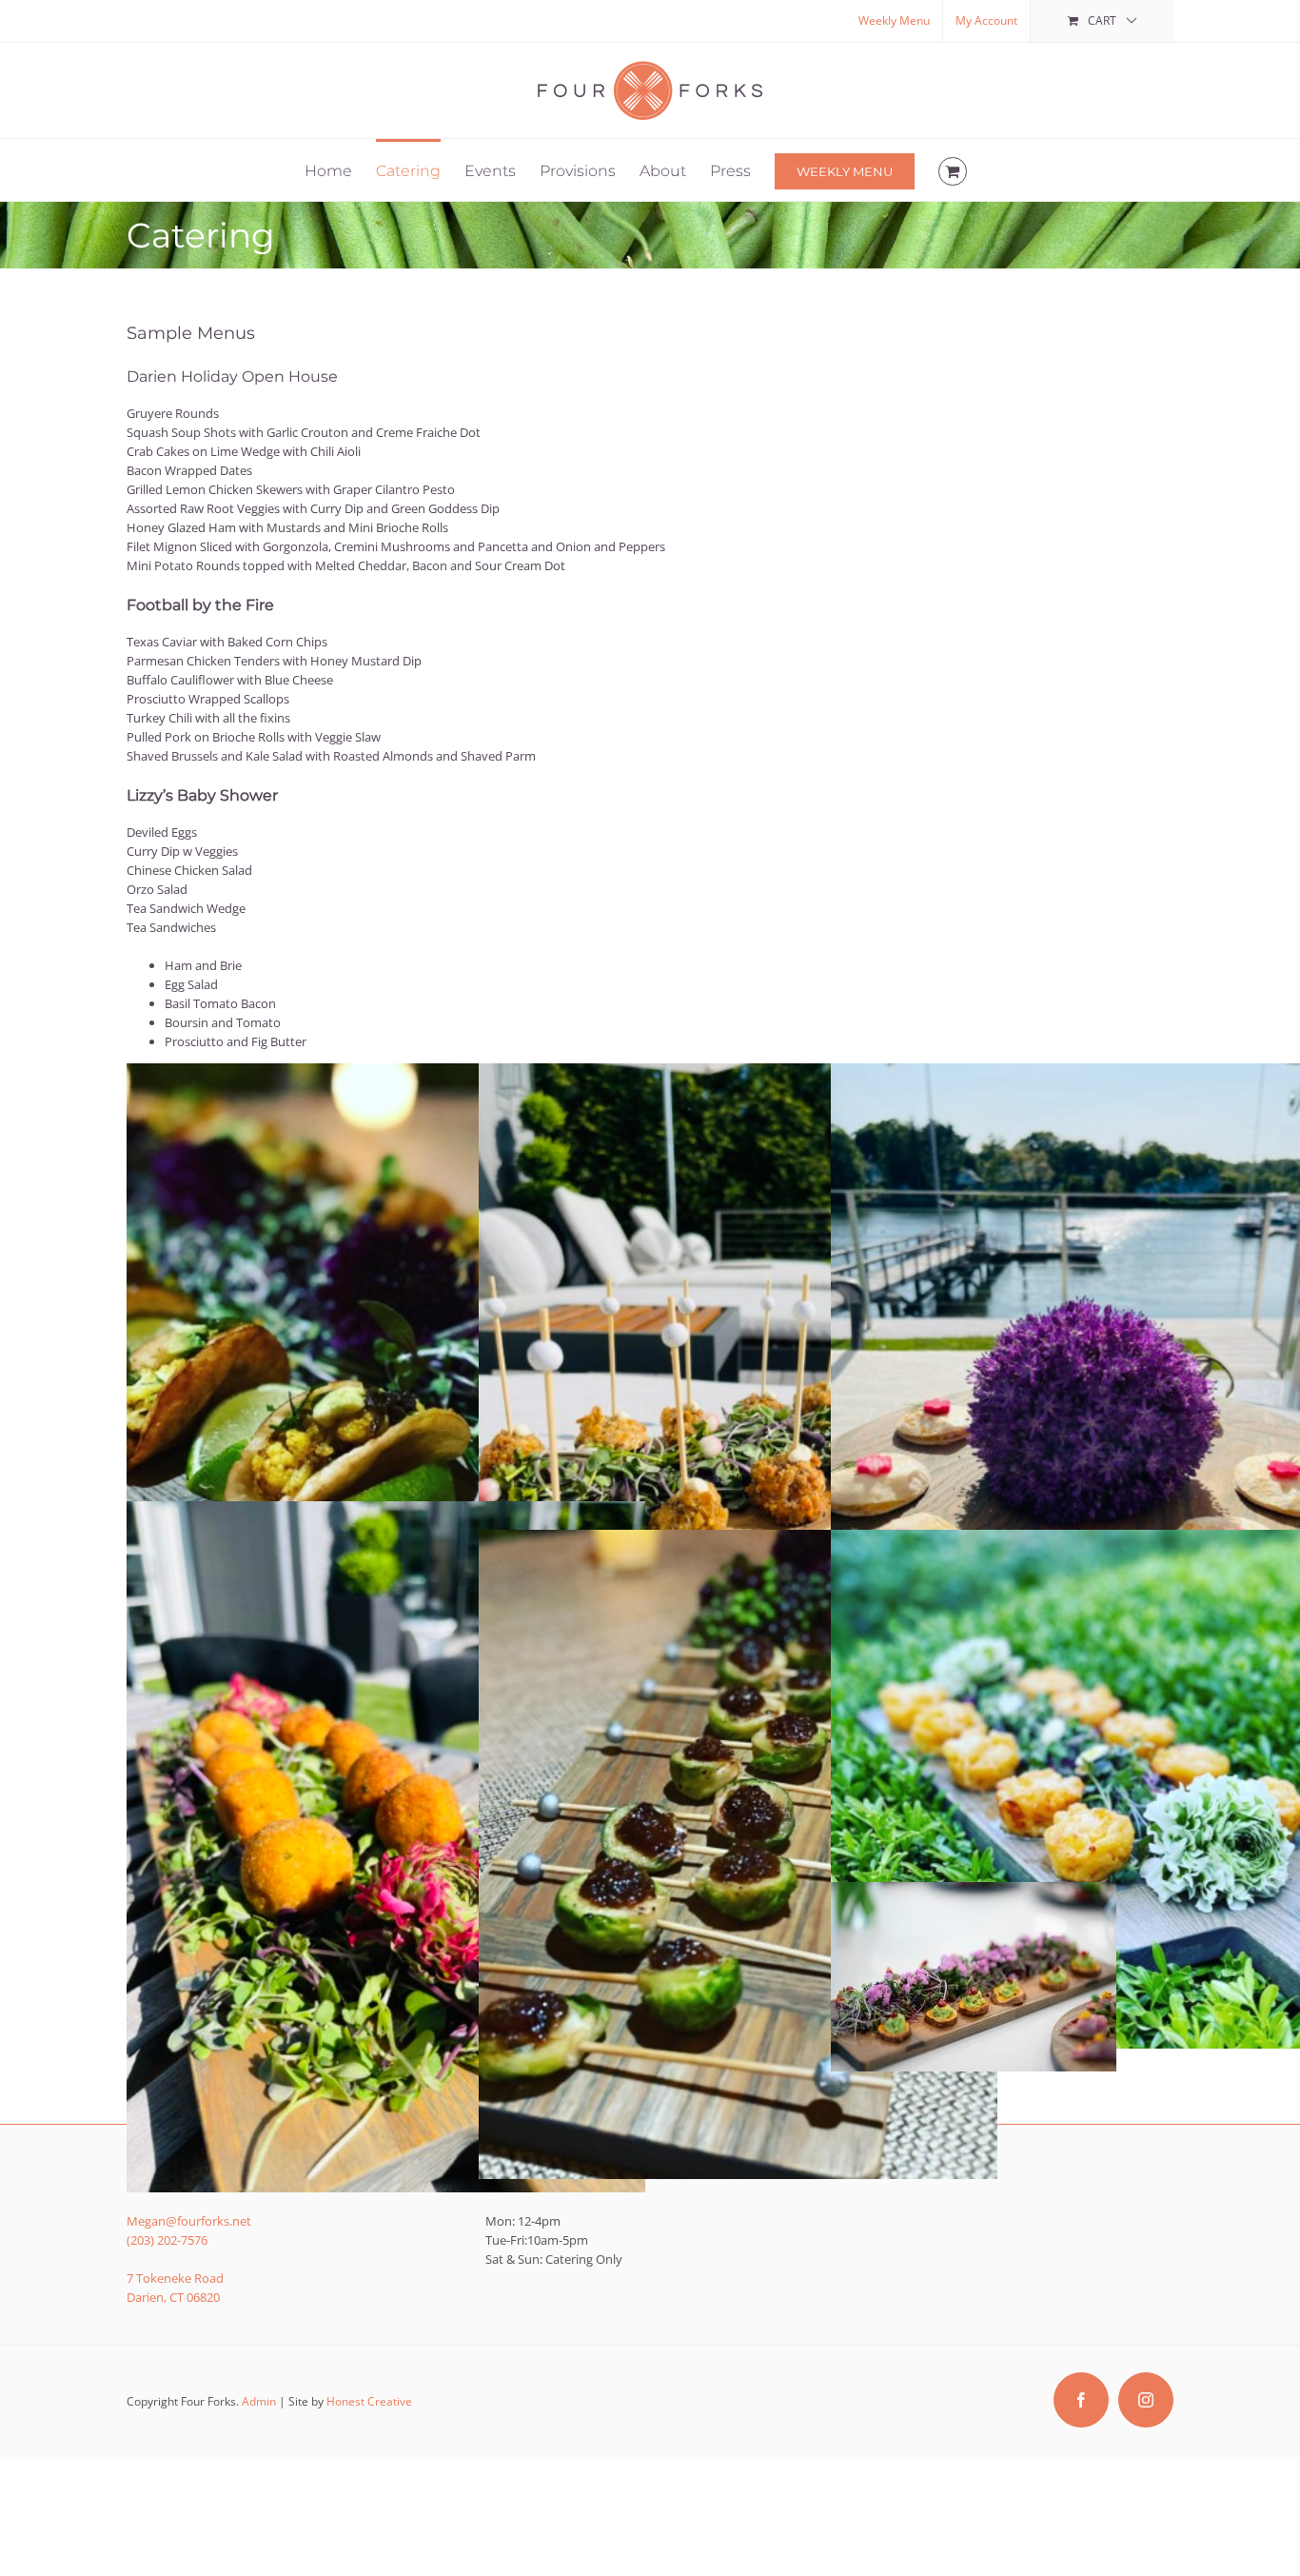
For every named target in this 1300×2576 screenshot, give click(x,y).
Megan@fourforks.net (189, 2221)
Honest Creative (369, 2401)
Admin (259, 2401)
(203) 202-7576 (167, 2240)
